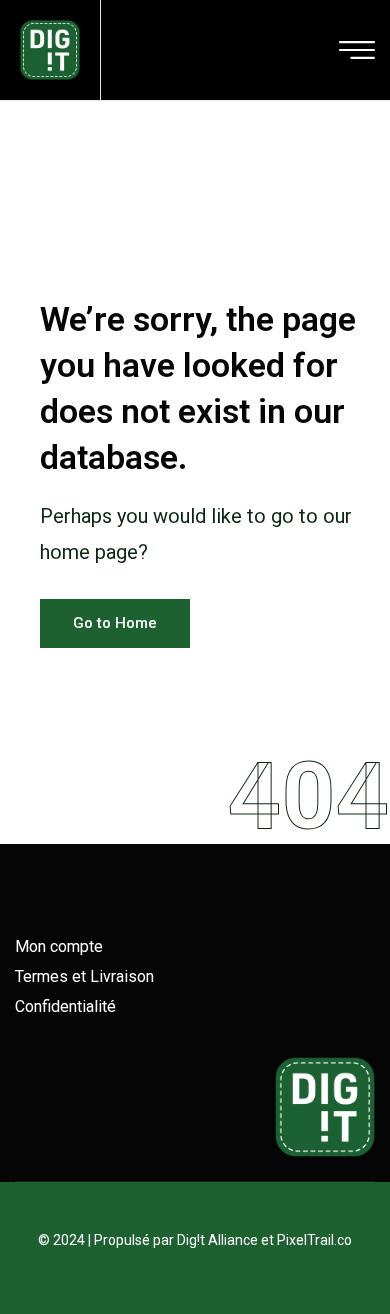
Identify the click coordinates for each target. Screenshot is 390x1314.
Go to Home (115, 623)
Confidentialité (65, 1006)
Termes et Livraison (84, 976)
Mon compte (59, 946)
